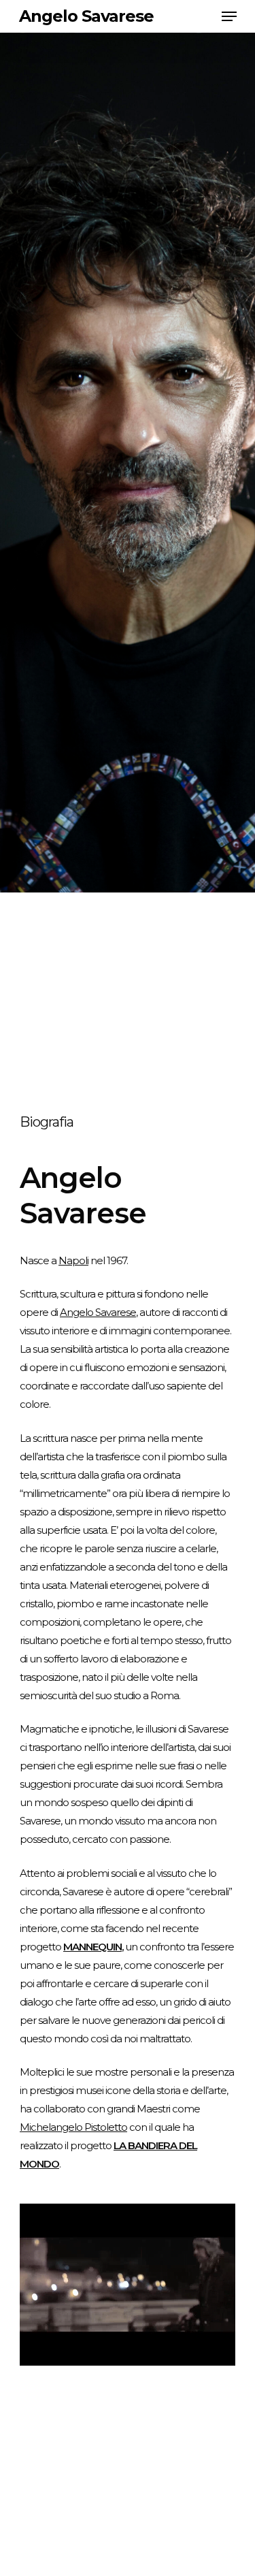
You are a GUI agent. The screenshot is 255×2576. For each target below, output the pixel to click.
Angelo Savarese (86, 16)
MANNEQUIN (92, 1947)
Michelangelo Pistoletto (73, 2127)
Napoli (73, 1260)
